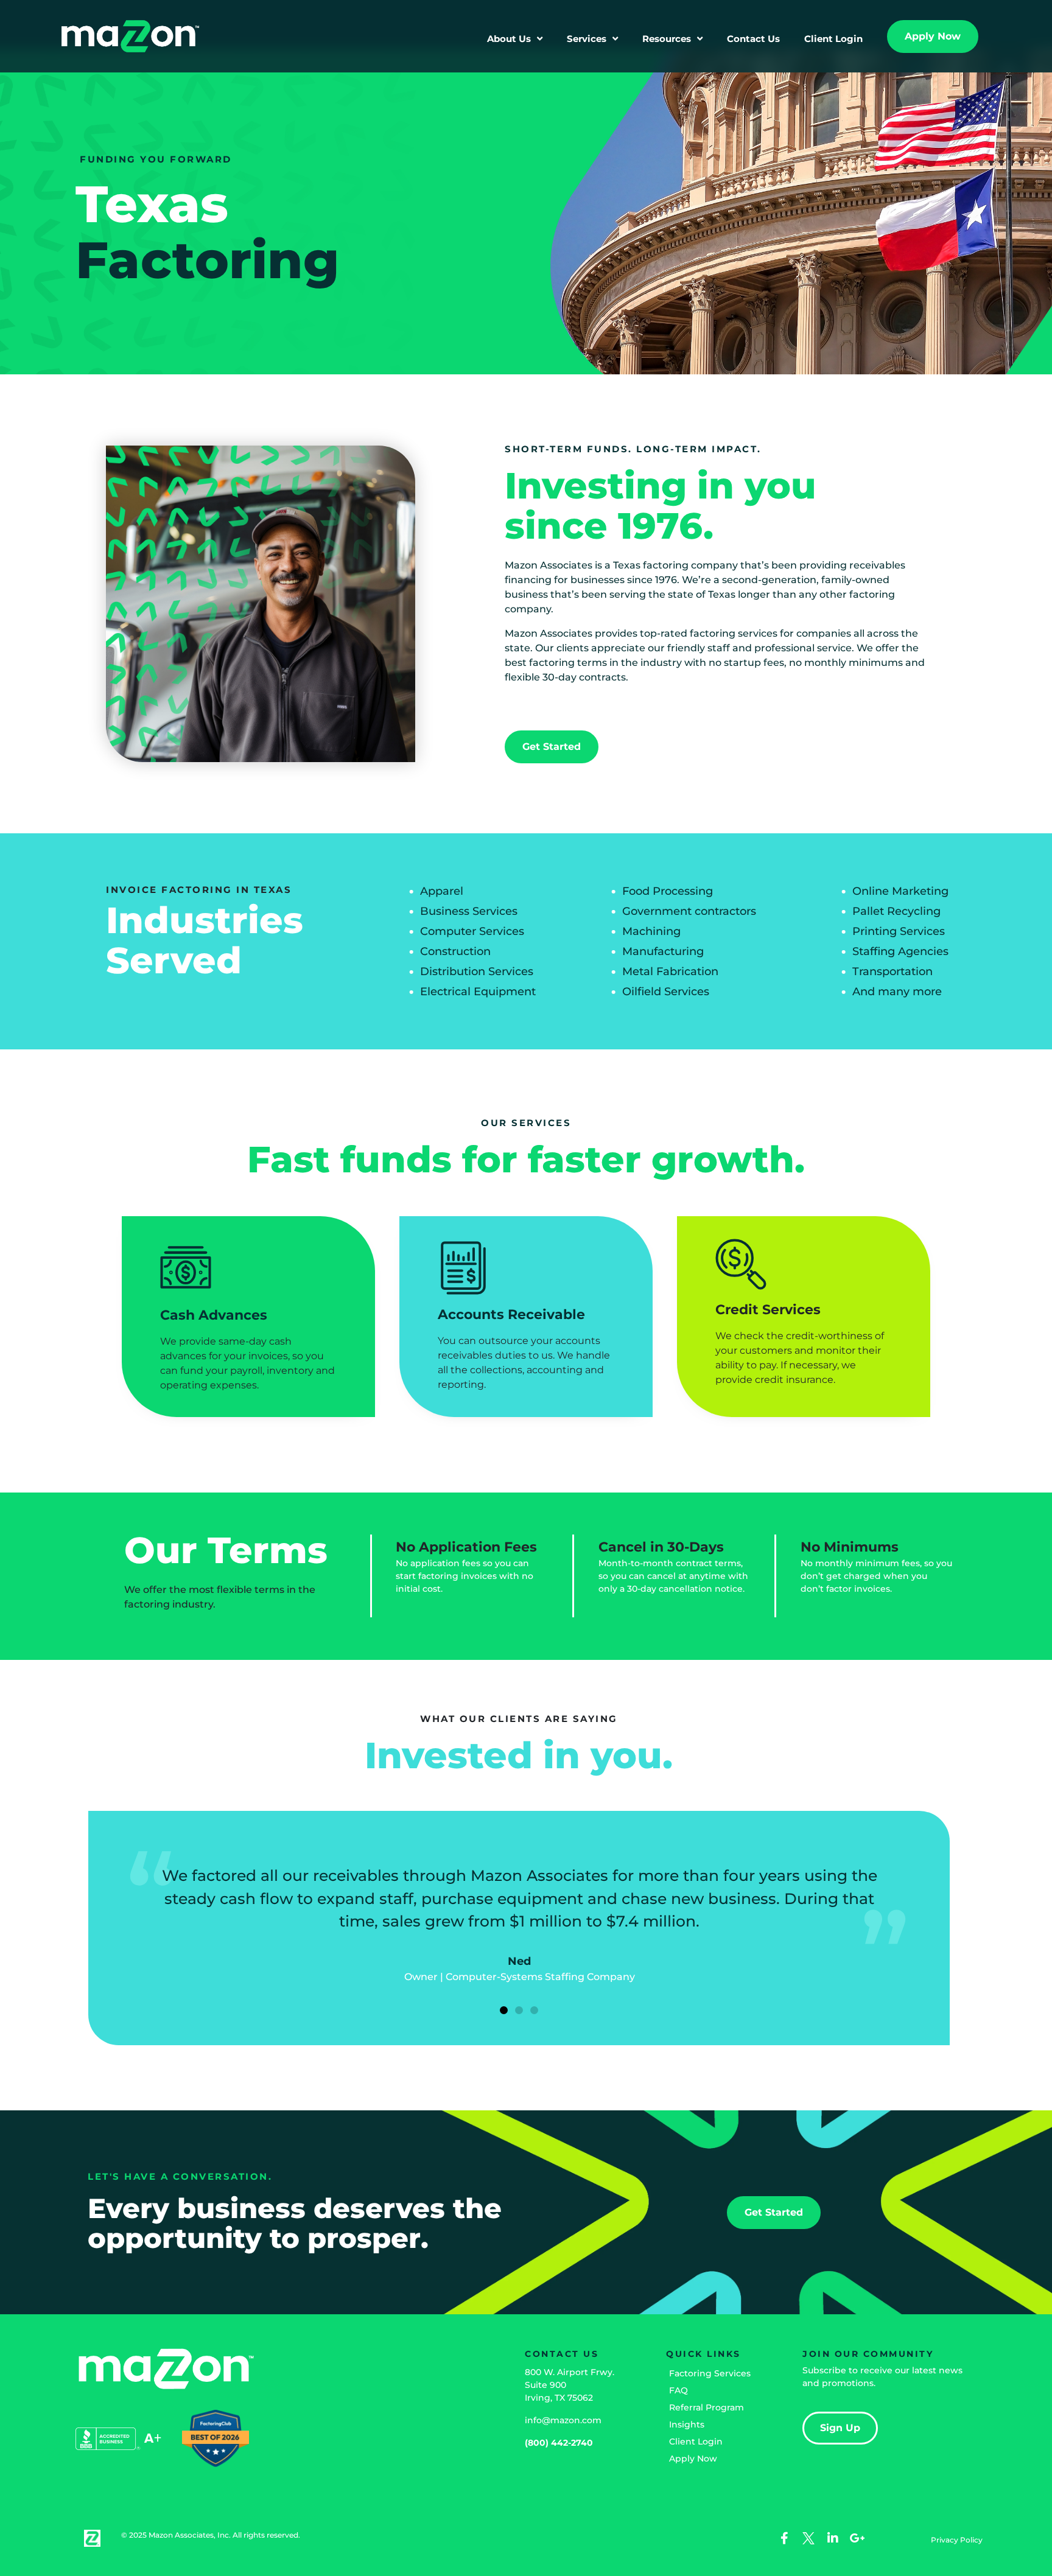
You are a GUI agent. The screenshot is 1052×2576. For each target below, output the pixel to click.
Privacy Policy (957, 2540)
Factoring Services (710, 2373)
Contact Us (753, 39)
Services (587, 39)
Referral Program (707, 2407)
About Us (509, 39)
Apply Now (693, 2459)
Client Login (833, 39)
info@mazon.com (563, 2420)
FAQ (679, 2390)
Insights (687, 2424)
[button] (504, 2010)
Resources (667, 39)
